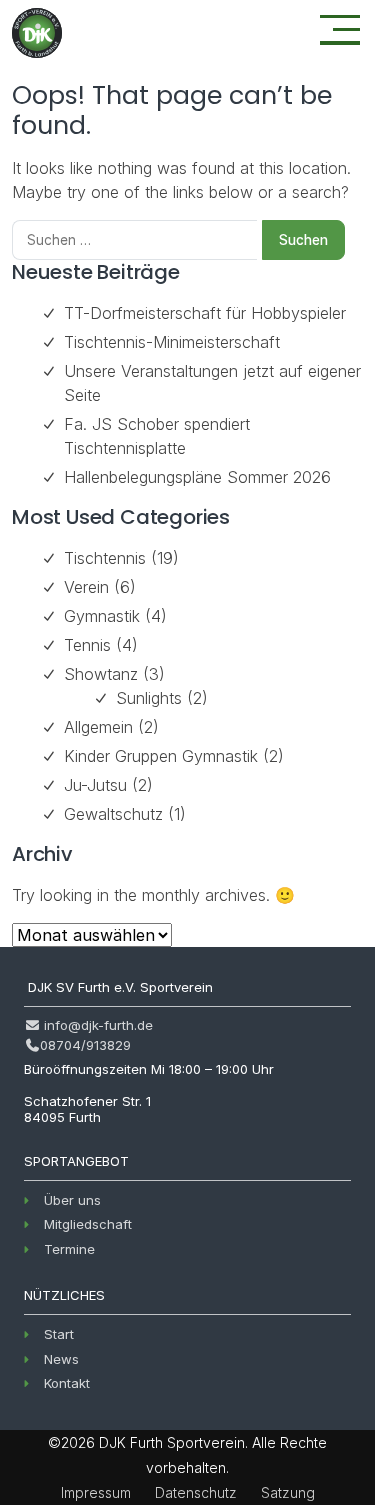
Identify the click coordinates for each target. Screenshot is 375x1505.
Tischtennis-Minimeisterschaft (172, 342)
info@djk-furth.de (96, 1025)
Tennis (87, 645)
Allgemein (98, 727)
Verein (86, 587)
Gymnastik (102, 616)
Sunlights (149, 698)
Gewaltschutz (113, 814)
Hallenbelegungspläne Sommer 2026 (197, 477)
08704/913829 (85, 1045)
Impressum (96, 1492)
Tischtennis (105, 558)
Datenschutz (196, 1492)
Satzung (288, 1492)
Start (59, 1334)
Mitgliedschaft (88, 1224)
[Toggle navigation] (340, 30)
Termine (69, 1249)
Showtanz (101, 674)
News (61, 1359)
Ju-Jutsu (95, 785)
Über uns (72, 1200)
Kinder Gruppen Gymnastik (161, 756)
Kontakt (67, 1383)
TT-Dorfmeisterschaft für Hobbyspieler (205, 313)
